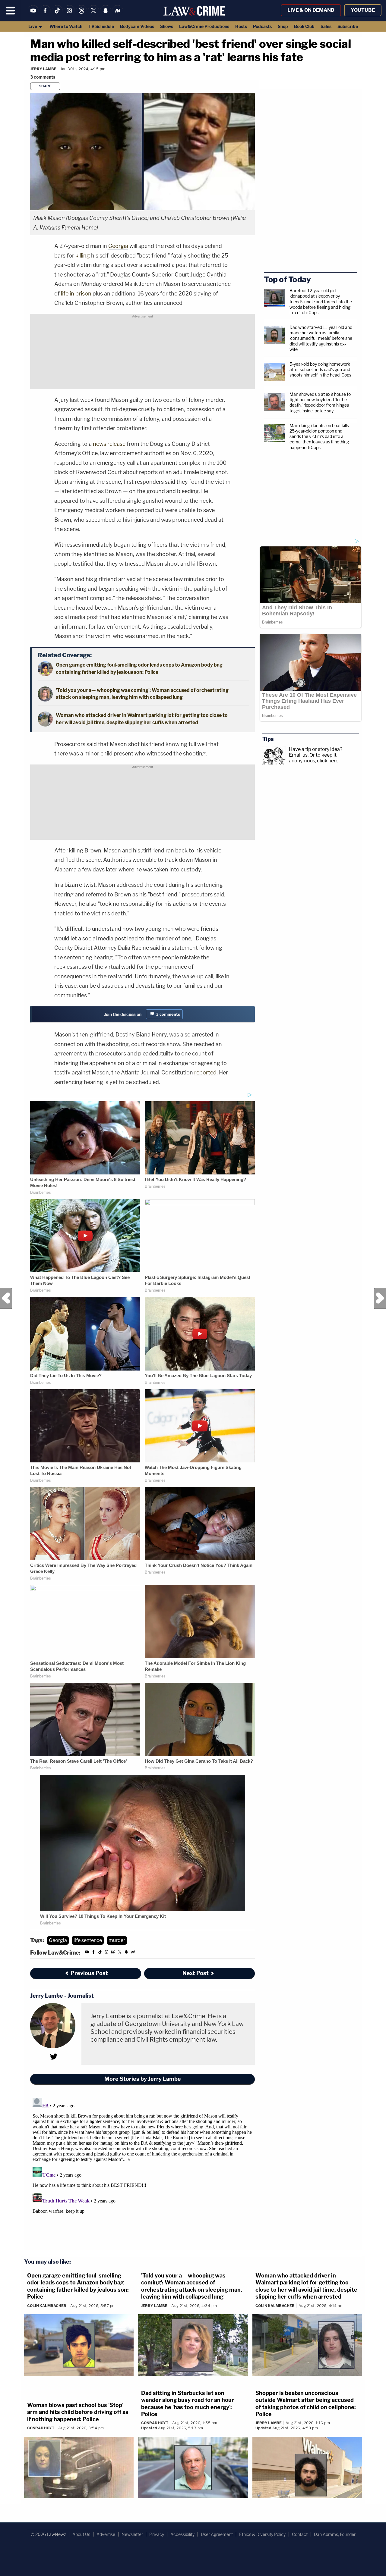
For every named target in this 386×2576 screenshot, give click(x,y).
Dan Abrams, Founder (335, 2534)
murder (117, 1940)
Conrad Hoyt (41, 2428)
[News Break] (118, 14)
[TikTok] (57, 14)
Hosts (241, 26)
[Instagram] (69, 14)
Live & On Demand (311, 10)
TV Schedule (101, 26)
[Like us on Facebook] (45, 14)
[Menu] (11, 11)
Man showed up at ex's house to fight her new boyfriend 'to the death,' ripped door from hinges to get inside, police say (320, 402)
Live (33, 26)
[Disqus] (142, 2171)
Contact (300, 2534)
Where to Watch (66, 26)
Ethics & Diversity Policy (262, 2534)
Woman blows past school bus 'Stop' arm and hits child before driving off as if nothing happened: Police (78, 2412)
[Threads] (81, 14)
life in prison (76, 294)
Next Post (380, 1299)
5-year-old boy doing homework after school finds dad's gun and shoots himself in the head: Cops (320, 369)
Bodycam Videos (137, 26)
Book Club (304, 26)
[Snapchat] (106, 14)
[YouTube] (33, 14)
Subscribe (348, 26)
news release (109, 444)
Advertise (106, 2534)
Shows (167, 26)
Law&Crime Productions (204, 26)
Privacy (157, 2534)
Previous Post (6, 1299)
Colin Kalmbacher (47, 2306)
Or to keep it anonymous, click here (314, 758)
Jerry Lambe (43, 69)
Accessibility (182, 2534)
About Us (81, 2534)
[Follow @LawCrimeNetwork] (93, 14)
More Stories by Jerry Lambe (143, 2079)
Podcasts (262, 26)
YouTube (363, 10)
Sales (326, 26)
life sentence (88, 1940)
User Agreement (217, 2534)
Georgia (118, 246)
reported (205, 1072)
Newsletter (132, 2534)
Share (45, 86)
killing (83, 256)
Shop (283, 26)
